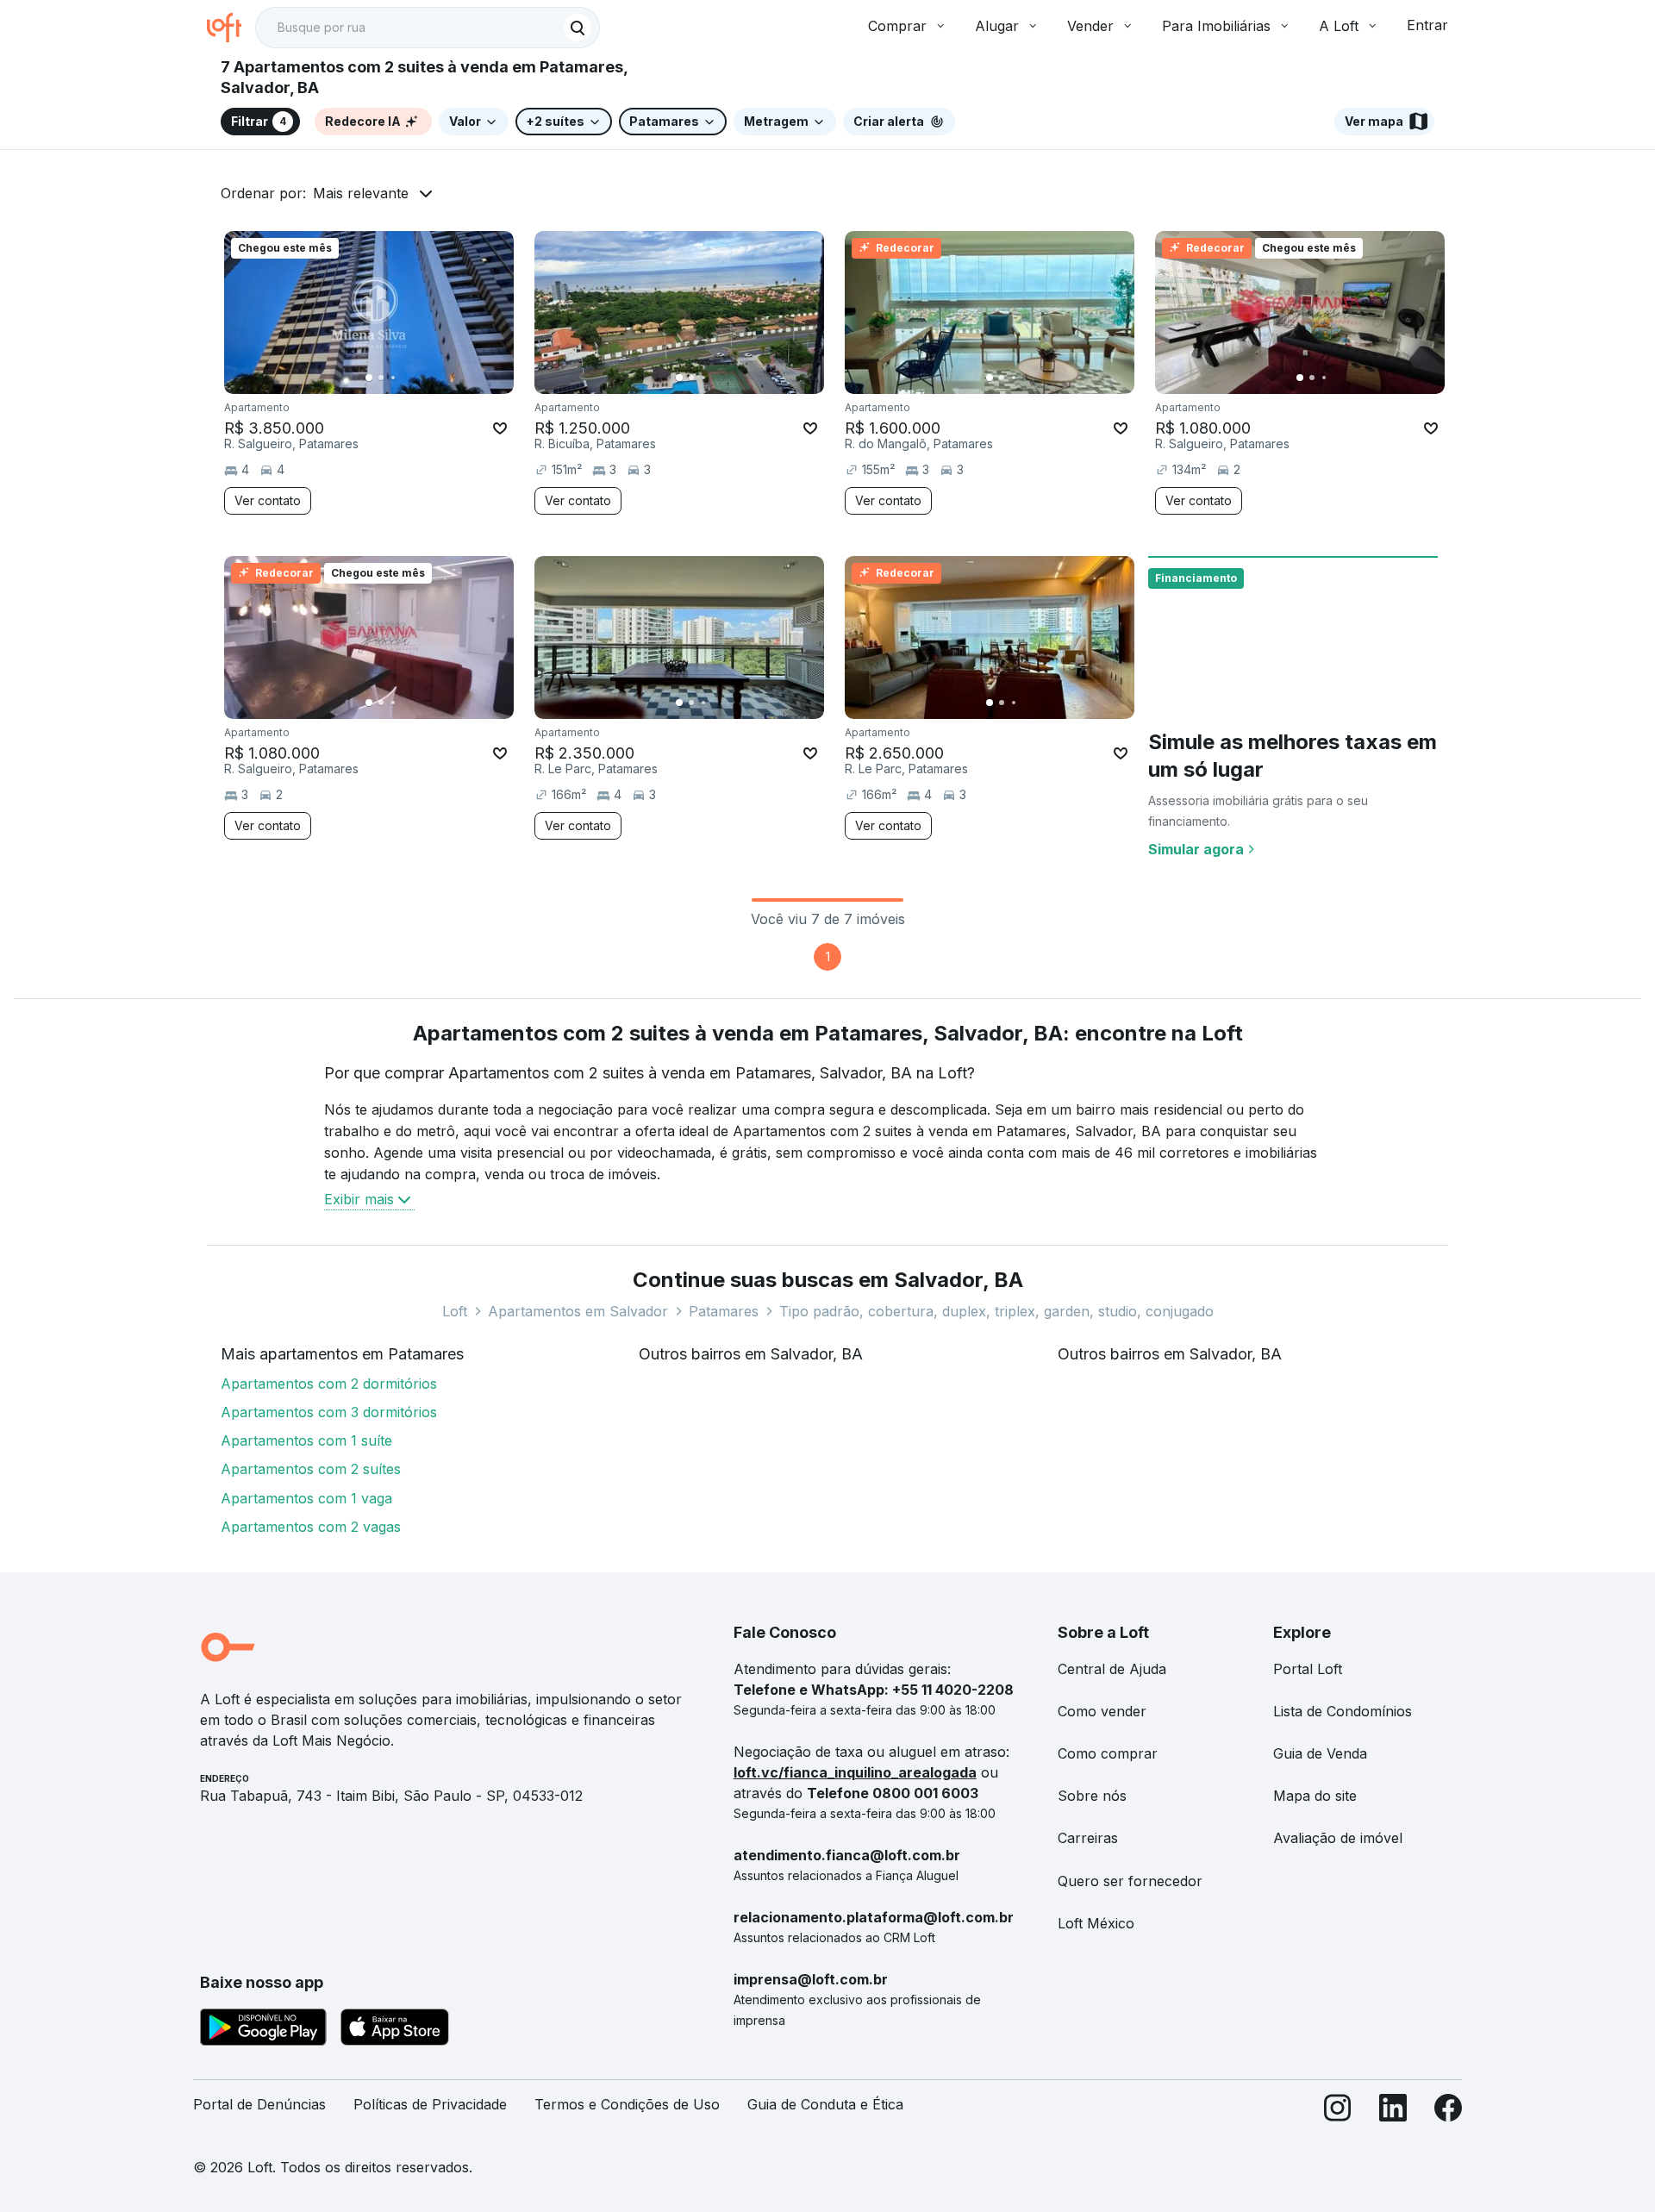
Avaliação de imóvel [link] (1338, 1838)
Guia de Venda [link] (1320, 1753)
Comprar (897, 26)
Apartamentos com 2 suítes (311, 1469)
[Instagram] (1338, 2112)
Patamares (724, 1311)
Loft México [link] (1096, 1923)
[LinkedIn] (1393, 2112)
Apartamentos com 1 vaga (306, 1498)
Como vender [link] (1102, 1711)
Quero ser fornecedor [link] (1130, 1881)
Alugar (997, 26)
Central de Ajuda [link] (1112, 1669)
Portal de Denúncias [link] (259, 2104)
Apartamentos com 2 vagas (311, 1527)
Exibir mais (359, 1199)
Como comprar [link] (1108, 1753)
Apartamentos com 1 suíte (306, 1440)
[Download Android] (263, 2030)
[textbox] (428, 28)
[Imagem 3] (393, 378)
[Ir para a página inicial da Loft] (231, 28)
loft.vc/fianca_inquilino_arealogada (855, 1772)
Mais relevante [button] (361, 193)
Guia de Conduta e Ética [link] (825, 2104)
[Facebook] (1448, 2112)
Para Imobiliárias (1216, 26)
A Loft (1339, 26)
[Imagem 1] (369, 378)
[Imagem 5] (417, 378)
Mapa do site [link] (1315, 1796)
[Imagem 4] (405, 378)
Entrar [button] (1427, 25)
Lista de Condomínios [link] (1343, 1711)
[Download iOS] (395, 2030)
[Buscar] (578, 28)
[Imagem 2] (381, 378)
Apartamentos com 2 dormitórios (329, 1384)
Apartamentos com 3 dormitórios (329, 1412)
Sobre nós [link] (1092, 1796)
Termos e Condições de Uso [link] (627, 2104)
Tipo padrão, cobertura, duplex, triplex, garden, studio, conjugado (996, 1311)
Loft (455, 1311)
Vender (1090, 26)
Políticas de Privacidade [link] (430, 2104)
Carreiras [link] (1088, 1838)
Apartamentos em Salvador (578, 1311)
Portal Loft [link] (1308, 1669)
